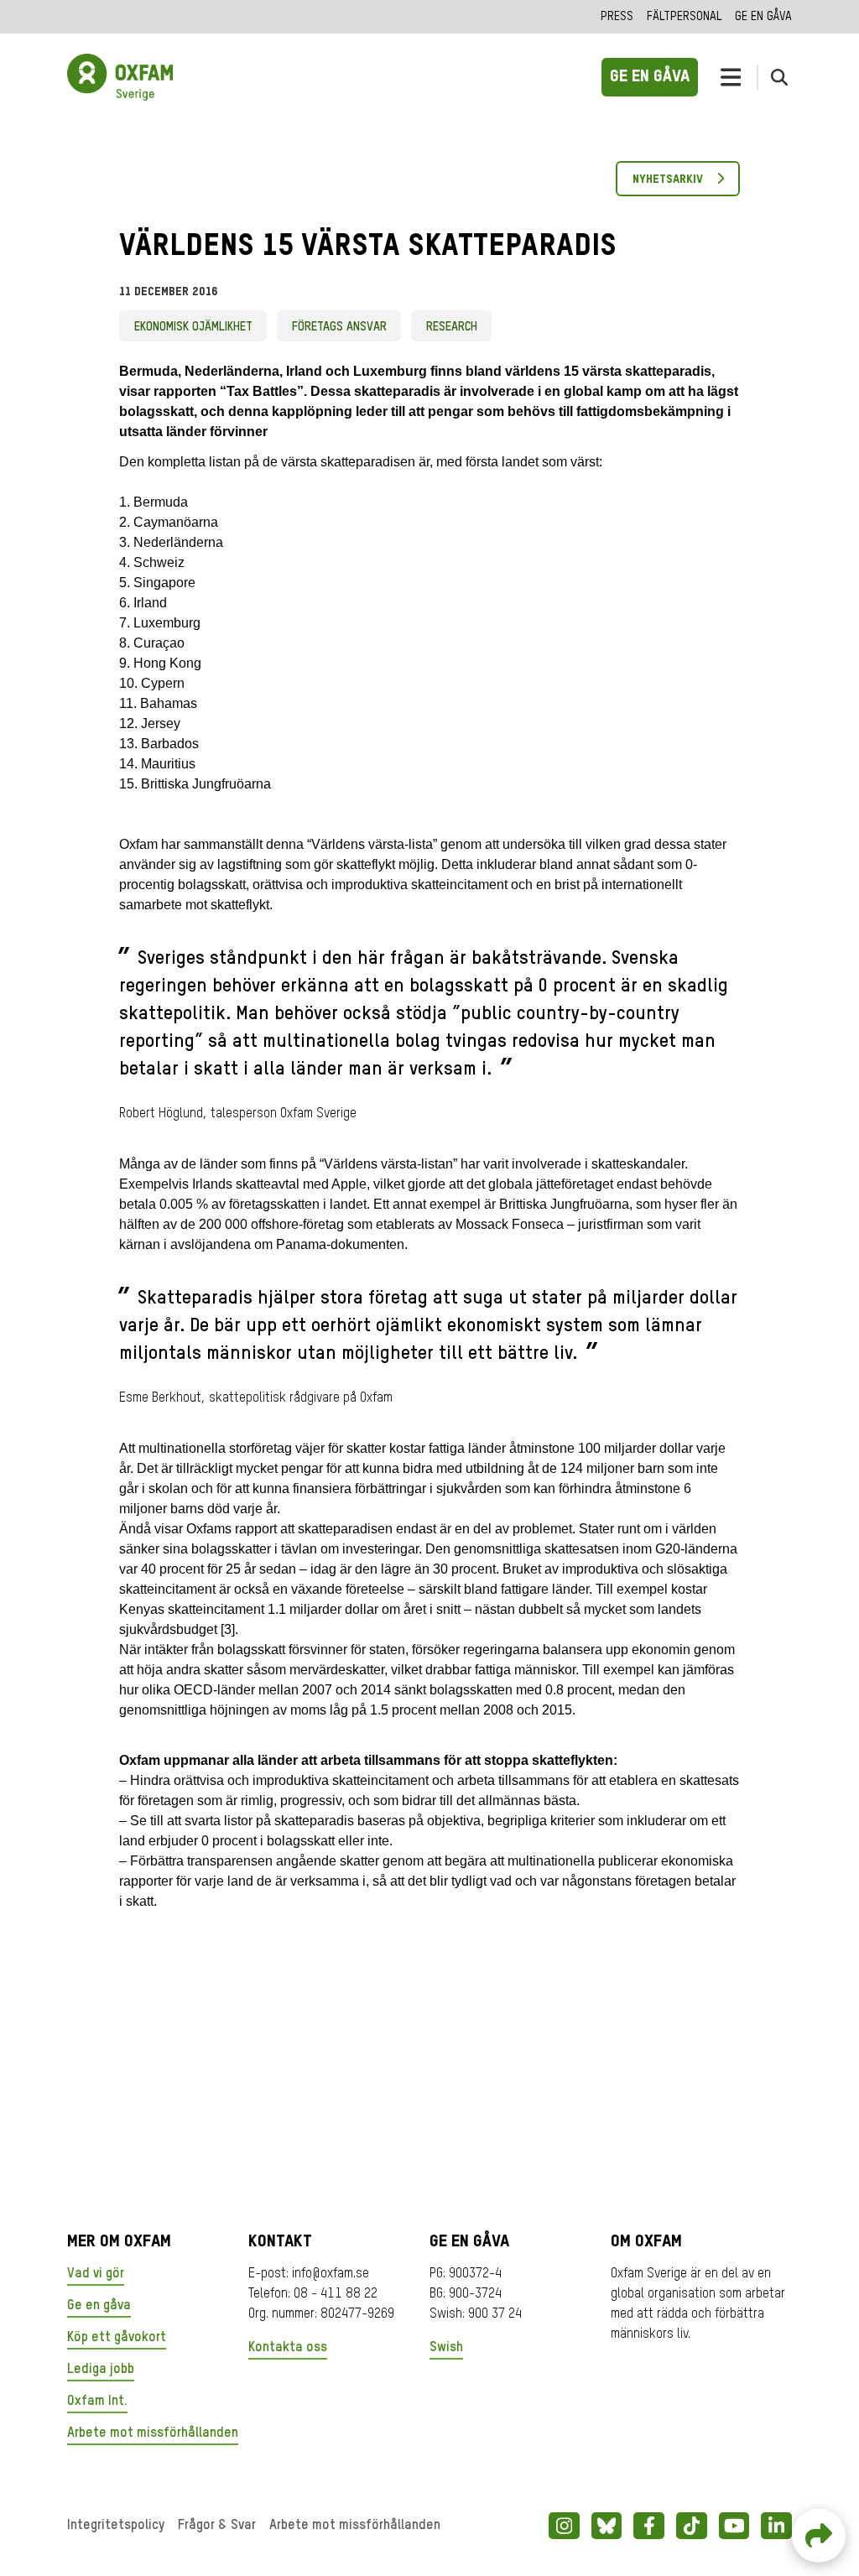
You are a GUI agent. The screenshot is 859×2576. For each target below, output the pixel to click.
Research (452, 327)
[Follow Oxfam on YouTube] (734, 2526)
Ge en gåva (763, 17)
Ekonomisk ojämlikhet (193, 327)
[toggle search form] (779, 77)
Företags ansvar (339, 327)
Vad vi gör (96, 2274)
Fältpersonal (684, 17)
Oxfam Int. (97, 2402)
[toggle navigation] (731, 77)
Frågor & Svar (217, 2526)
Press (617, 17)
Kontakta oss (288, 2348)
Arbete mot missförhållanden (153, 2433)
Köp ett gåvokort (117, 2338)
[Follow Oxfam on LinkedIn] (776, 2526)
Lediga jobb (101, 2370)
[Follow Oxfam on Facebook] (649, 2526)
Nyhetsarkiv (668, 180)
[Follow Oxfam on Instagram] (564, 2526)
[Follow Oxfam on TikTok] (692, 2526)
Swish (446, 2348)
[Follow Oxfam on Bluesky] (607, 2526)
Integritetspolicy (116, 2526)
